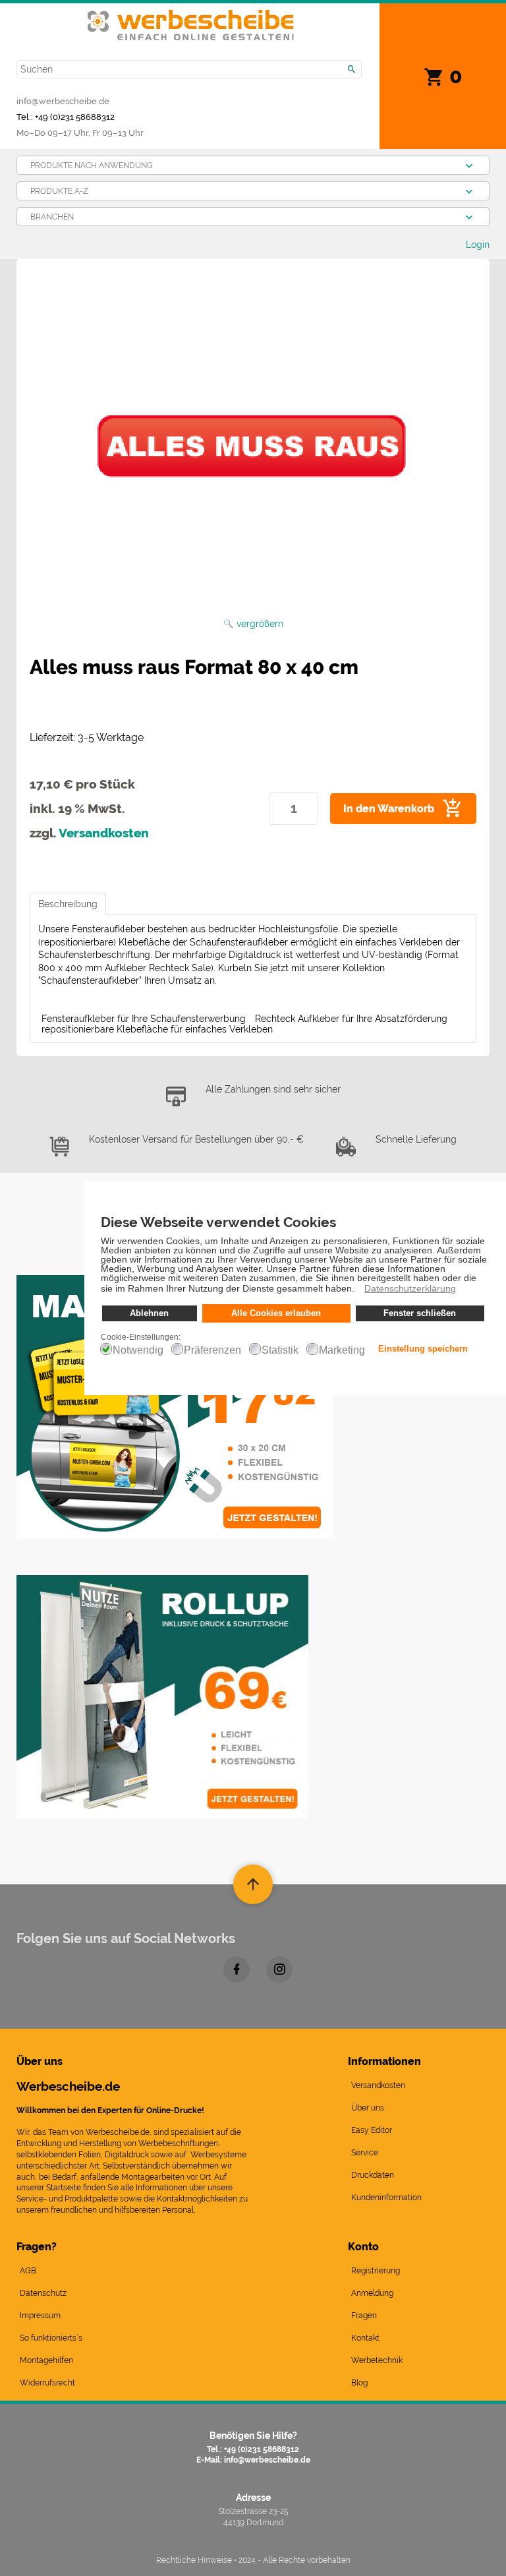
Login (478, 245)
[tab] (68, 904)
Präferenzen (212, 1350)
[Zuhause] (191, 18)
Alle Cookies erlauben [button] (276, 1313)
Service (365, 2153)
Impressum (40, 2316)
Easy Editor (372, 2130)
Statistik (280, 1350)
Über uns (368, 2108)
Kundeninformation (386, 2198)
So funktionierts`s (51, 2338)
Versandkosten (104, 833)
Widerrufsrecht (47, 2383)
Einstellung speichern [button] (423, 1349)
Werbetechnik (377, 2360)
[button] (358, 1290)
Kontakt (365, 2338)
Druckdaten (373, 2175)
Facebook (237, 1969)
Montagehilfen (46, 2360)
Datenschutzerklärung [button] (410, 1288)
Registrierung (376, 2271)
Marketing (342, 1350)
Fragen (364, 2316)
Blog (359, 2383)
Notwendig (138, 1350)
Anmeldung (372, 2293)
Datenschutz (43, 2293)
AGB (28, 2271)
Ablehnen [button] (149, 1313)
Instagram (279, 1969)
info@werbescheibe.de (63, 101)
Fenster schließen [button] (420, 1313)
